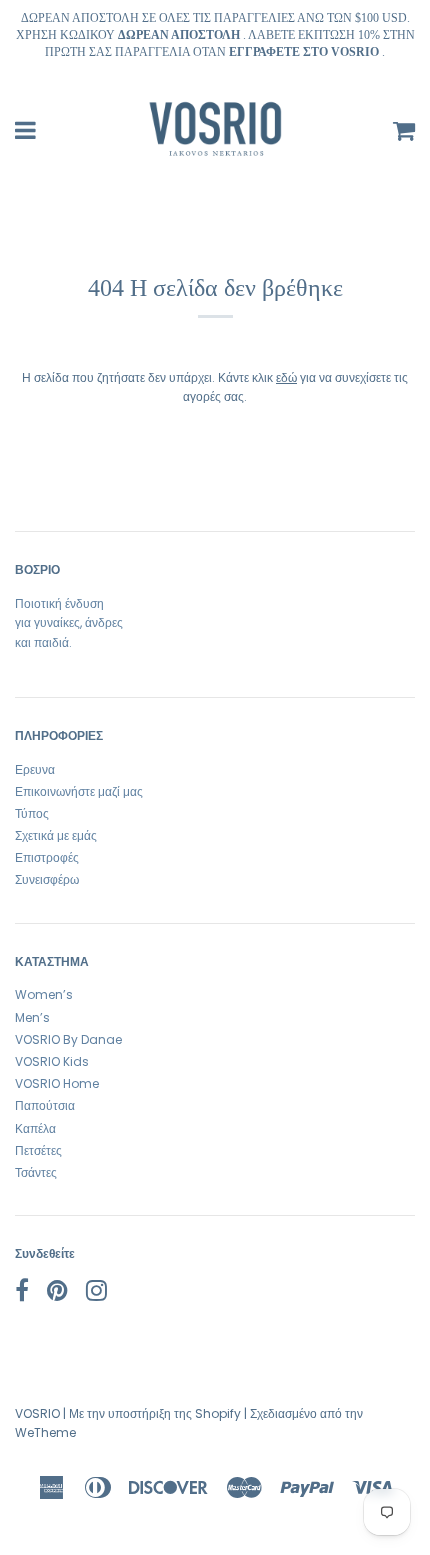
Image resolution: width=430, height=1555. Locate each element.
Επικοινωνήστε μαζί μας (79, 791)
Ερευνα (35, 769)
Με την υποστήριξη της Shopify (155, 1413)
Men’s (32, 1017)
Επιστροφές (47, 857)
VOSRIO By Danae (68, 1039)
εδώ (286, 377)
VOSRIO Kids (52, 1061)
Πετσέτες (38, 1150)
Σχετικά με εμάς (56, 835)
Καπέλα (35, 1128)
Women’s (44, 994)
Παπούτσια (45, 1105)
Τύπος (32, 813)
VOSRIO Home (57, 1083)
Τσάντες (36, 1172)
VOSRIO (37, 1413)
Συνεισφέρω (47, 879)
